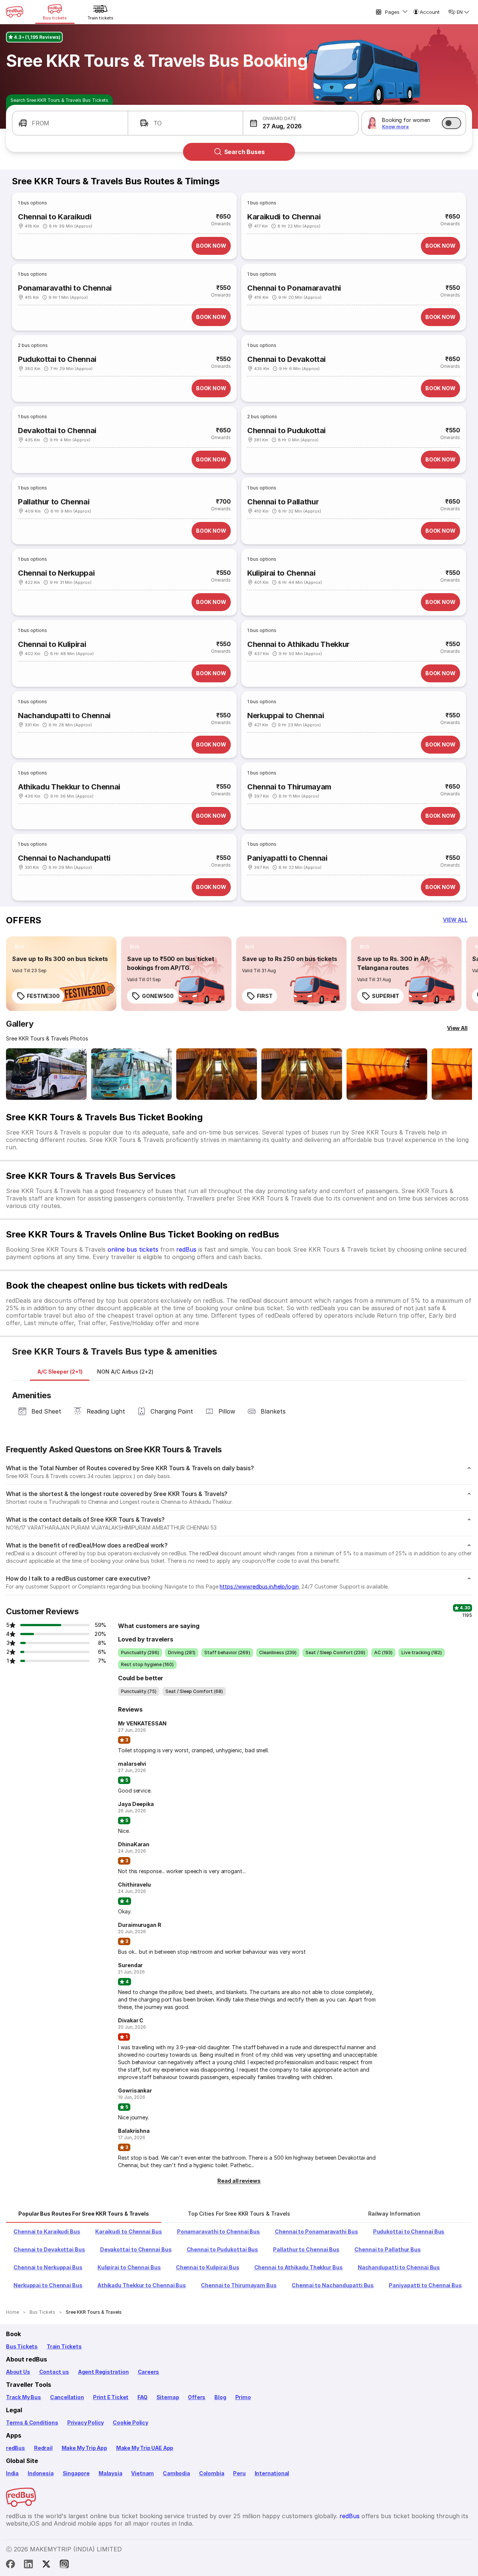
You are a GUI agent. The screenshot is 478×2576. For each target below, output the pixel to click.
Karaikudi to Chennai (284, 217)
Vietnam (142, 2473)
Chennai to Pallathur (283, 502)
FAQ (142, 2397)
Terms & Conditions (32, 2422)
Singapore (76, 2473)
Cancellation (67, 2397)
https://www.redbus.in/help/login (259, 1586)
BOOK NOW (211, 246)
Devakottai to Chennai (57, 431)
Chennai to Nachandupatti (64, 858)
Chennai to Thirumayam (289, 787)
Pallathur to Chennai (54, 502)
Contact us (54, 2372)
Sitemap (168, 2397)
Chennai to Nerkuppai (56, 573)
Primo (243, 2397)
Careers (149, 2372)
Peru (239, 2473)
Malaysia (111, 2473)
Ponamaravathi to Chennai (65, 288)
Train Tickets (64, 2346)
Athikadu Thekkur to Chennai (69, 787)
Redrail (43, 2448)
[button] (70, 123)
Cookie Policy (131, 2422)
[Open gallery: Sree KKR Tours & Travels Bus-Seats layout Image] (217, 1074)
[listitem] (20, 947)
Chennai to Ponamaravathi (294, 288)
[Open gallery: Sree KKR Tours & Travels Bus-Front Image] (46, 1074)
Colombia (212, 2473)
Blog (220, 2397)
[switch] (451, 123)
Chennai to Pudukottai (286, 431)
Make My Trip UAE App (145, 2448)
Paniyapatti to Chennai (287, 858)
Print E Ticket (111, 2397)
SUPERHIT (386, 996)
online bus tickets (133, 1249)
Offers (197, 2397)
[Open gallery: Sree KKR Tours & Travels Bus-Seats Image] (387, 1074)
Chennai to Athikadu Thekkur (298, 644)
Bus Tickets (22, 2346)
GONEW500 (158, 996)
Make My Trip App (84, 2448)
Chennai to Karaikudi (55, 217)
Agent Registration (103, 2372)
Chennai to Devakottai (286, 359)
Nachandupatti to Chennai (64, 716)
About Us (18, 2372)
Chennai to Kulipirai (52, 644)
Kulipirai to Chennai (281, 573)
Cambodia (176, 2473)
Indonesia (41, 2473)
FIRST (265, 996)
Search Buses (244, 152)
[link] (61, 974)
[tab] (60, 1372)
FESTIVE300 (43, 996)
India (12, 2473)
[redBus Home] (15, 12)
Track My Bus (24, 2397)
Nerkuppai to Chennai (285, 716)
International (272, 2473)
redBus (186, 1249)
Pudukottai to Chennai (57, 359)
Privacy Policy (86, 2422)
